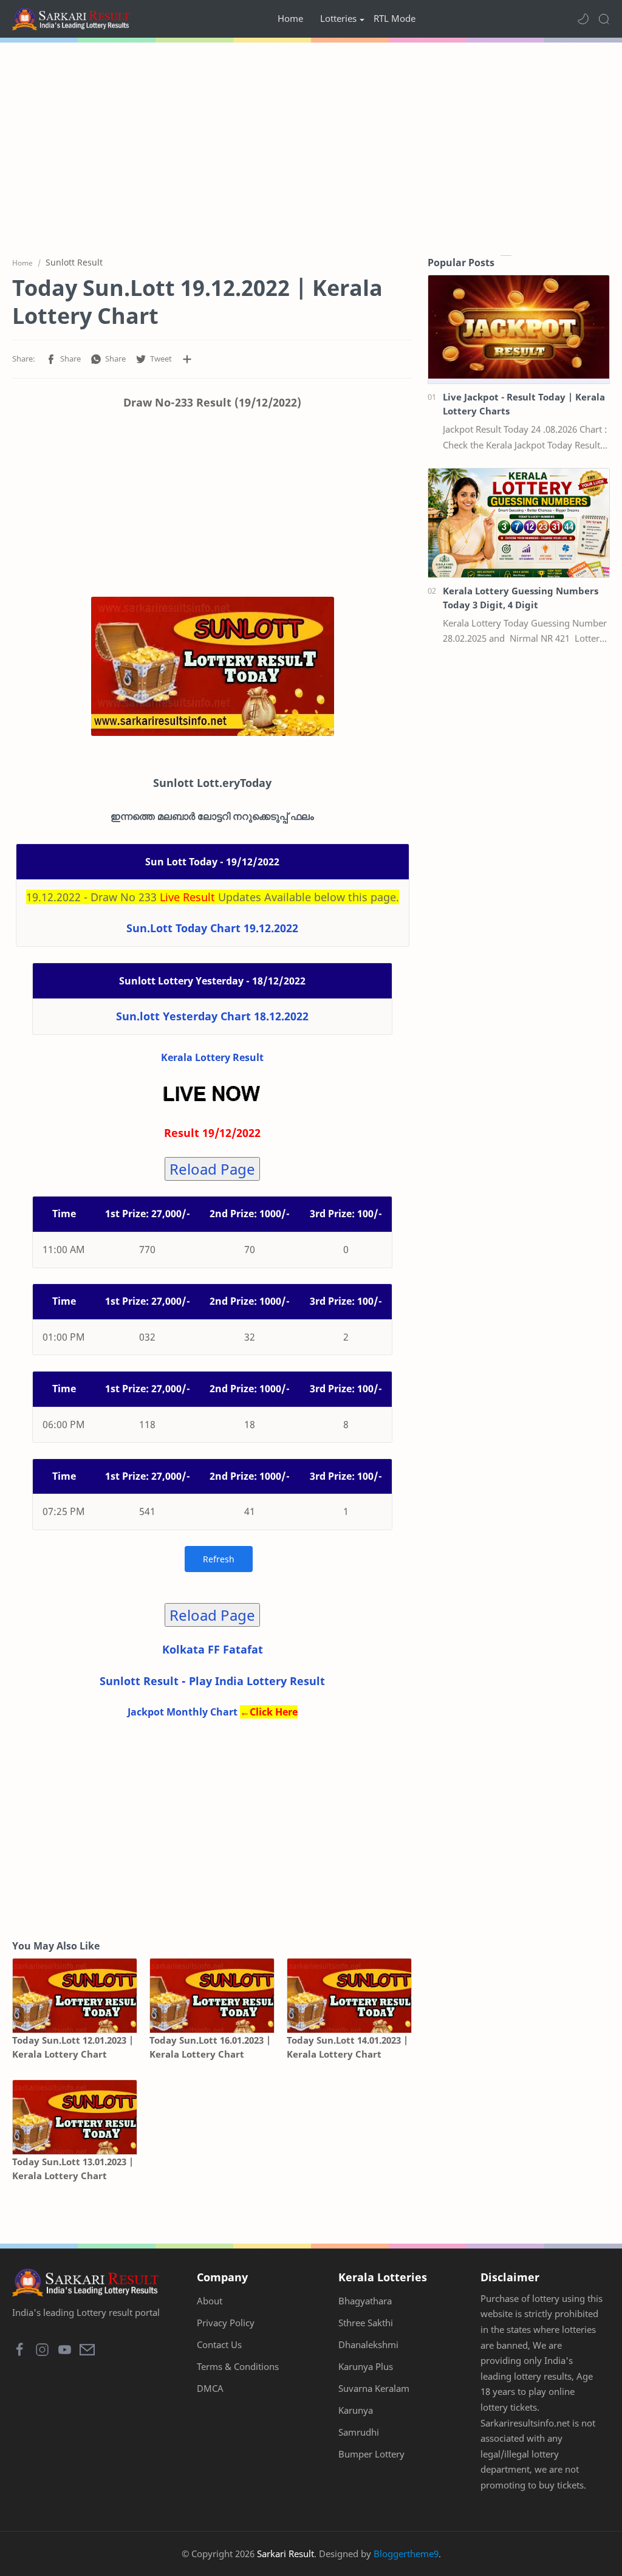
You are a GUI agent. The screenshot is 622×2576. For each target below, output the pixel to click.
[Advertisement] (311, 146)
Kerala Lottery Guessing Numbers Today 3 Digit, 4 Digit (521, 598)
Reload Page (212, 1169)
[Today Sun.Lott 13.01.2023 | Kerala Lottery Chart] (75, 2117)
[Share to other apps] (187, 359)
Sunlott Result (139, 1681)
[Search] (604, 19)
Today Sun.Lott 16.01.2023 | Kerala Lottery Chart (210, 2047)
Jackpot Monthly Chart (183, 1712)
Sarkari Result (285, 2554)
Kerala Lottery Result (212, 1057)
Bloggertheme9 (406, 2554)
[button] (583, 19)
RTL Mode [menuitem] (395, 18)
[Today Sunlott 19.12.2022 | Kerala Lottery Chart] (213, 666)
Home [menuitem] (290, 18)
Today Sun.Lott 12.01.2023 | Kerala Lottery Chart (73, 2047)
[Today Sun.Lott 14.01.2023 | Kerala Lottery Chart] (349, 1996)
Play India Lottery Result (257, 1681)
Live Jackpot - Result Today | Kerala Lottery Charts (524, 404)
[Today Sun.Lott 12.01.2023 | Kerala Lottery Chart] (75, 1996)
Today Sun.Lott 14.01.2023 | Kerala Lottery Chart (347, 2047)
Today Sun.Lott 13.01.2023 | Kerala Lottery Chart (73, 2169)
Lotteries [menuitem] (338, 18)
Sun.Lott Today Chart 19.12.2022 (212, 928)
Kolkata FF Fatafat (213, 1649)
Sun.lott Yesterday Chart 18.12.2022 (212, 1016)
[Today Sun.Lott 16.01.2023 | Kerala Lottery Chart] (212, 1996)
